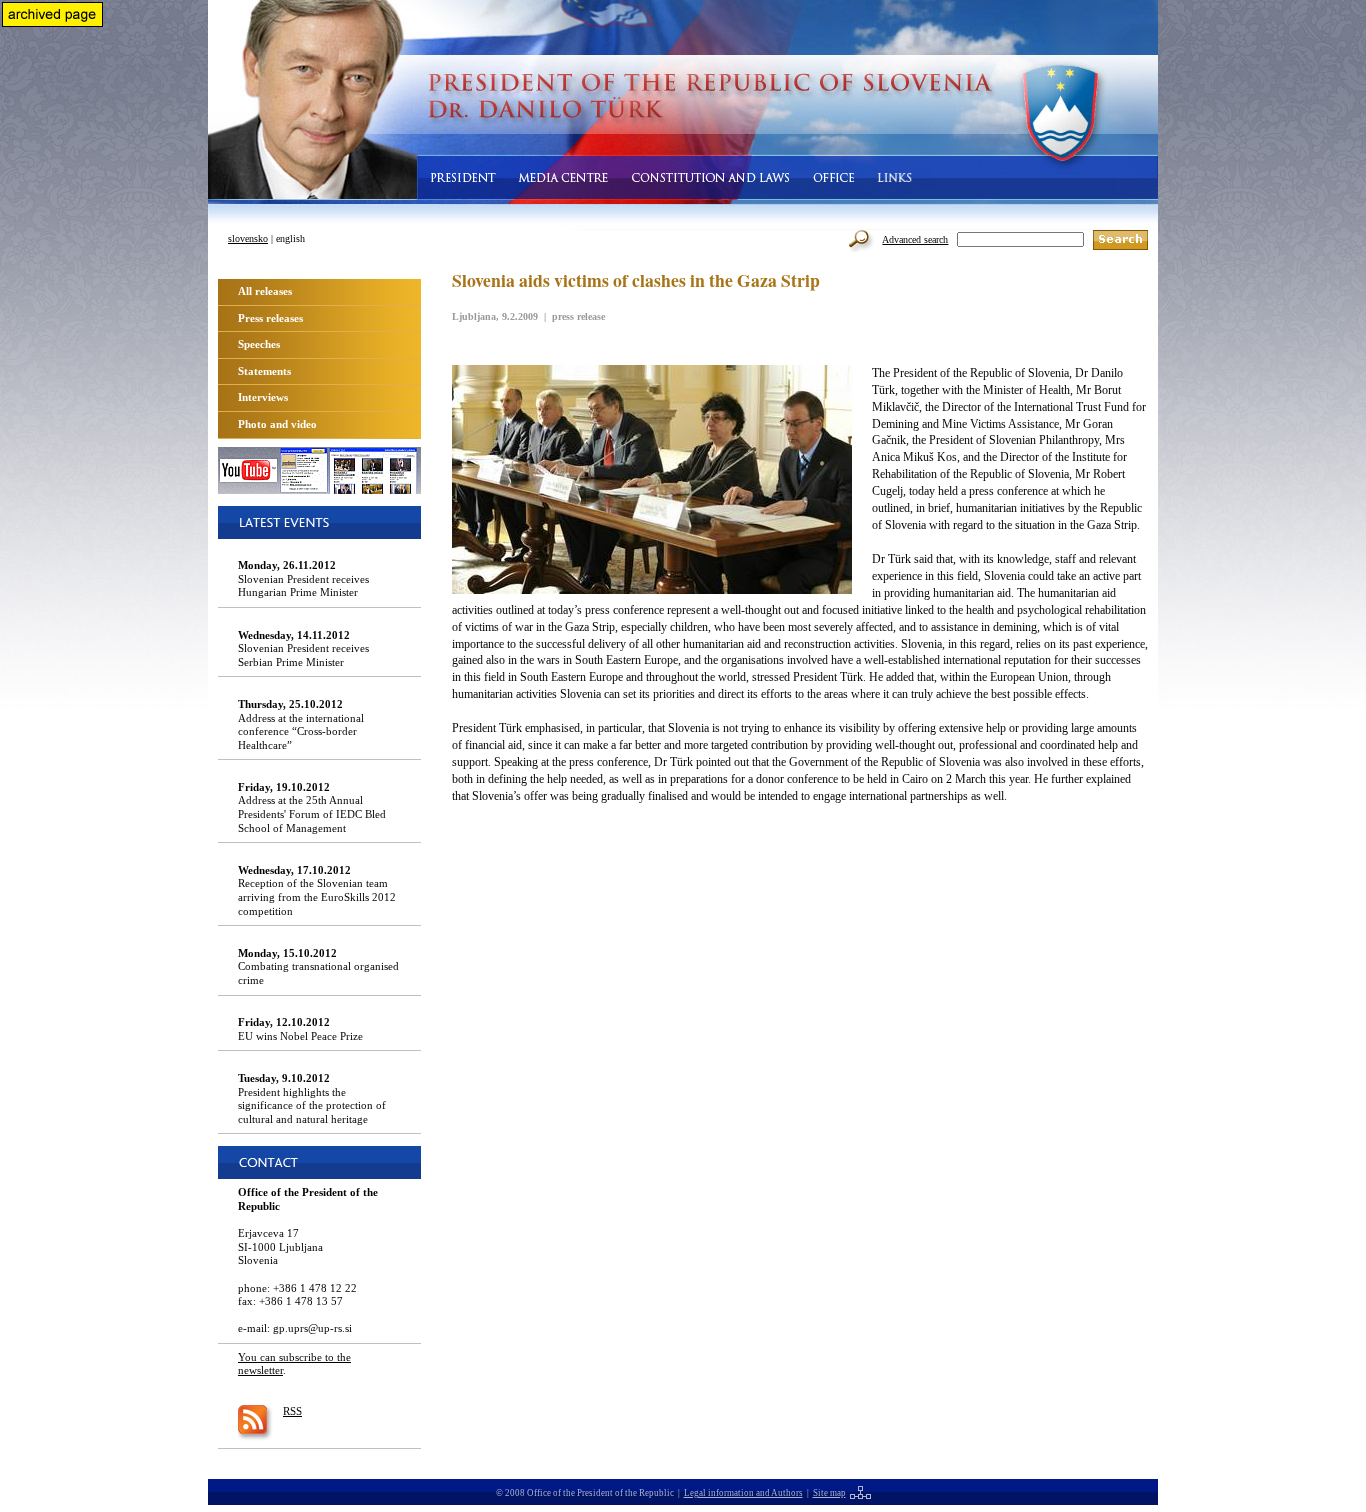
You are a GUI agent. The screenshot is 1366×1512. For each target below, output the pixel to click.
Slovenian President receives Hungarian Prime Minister (303, 578)
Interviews (263, 397)
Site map (829, 1493)
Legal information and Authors (743, 1493)
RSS (292, 1411)
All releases (265, 291)
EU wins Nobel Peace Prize (300, 1029)
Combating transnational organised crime (318, 966)
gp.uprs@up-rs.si (312, 1328)
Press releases (270, 318)
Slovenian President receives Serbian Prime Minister (303, 648)
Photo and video (277, 424)
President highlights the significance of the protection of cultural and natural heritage (312, 1098)
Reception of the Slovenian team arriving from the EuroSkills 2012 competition (317, 890)
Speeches (259, 344)
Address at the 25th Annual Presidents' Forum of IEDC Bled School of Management (312, 807)
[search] (1120, 240)
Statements (264, 371)
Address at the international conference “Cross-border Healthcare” (301, 724)
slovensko (248, 238)
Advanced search (915, 239)
